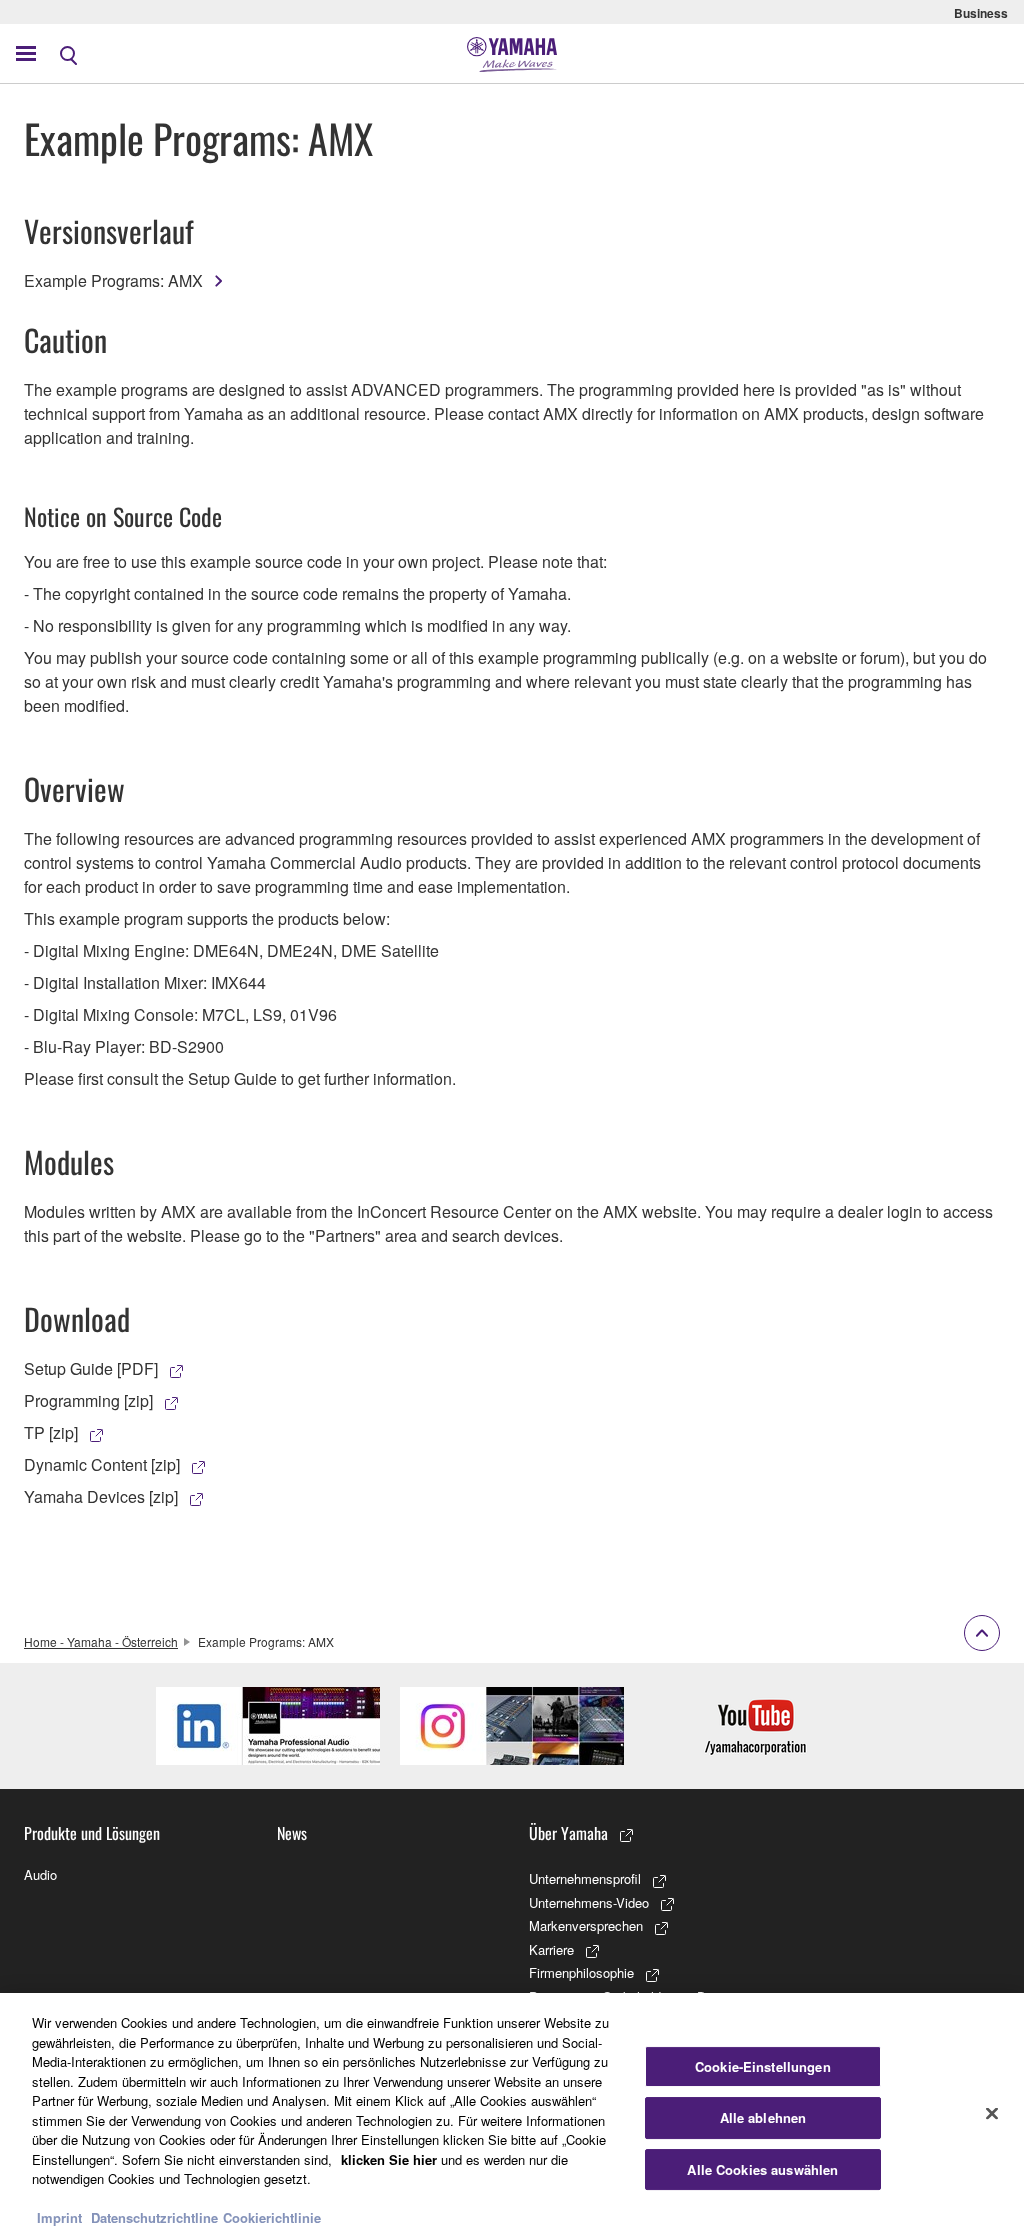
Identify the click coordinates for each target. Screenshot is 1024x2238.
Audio (40, 1874)
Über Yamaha (568, 1833)
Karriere (551, 1949)
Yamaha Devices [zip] (101, 1496)
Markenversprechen (586, 1925)
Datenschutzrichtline (154, 2217)
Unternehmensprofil (585, 1878)
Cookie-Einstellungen (763, 2066)
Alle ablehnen (763, 2117)
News (292, 1833)
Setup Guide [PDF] (91, 1368)
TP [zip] (51, 1432)
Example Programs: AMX (113, 280)
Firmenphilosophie (581, 1972)
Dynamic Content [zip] (102, 1464)
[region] (512, 2115)
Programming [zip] (88, 1400)
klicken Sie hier (389, 2159)
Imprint (59, 2217)
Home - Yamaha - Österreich (101, 1641)
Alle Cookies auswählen (762, 2169)
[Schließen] (992, 2113)
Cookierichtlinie (272, 2217)
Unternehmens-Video (589, 1902)
